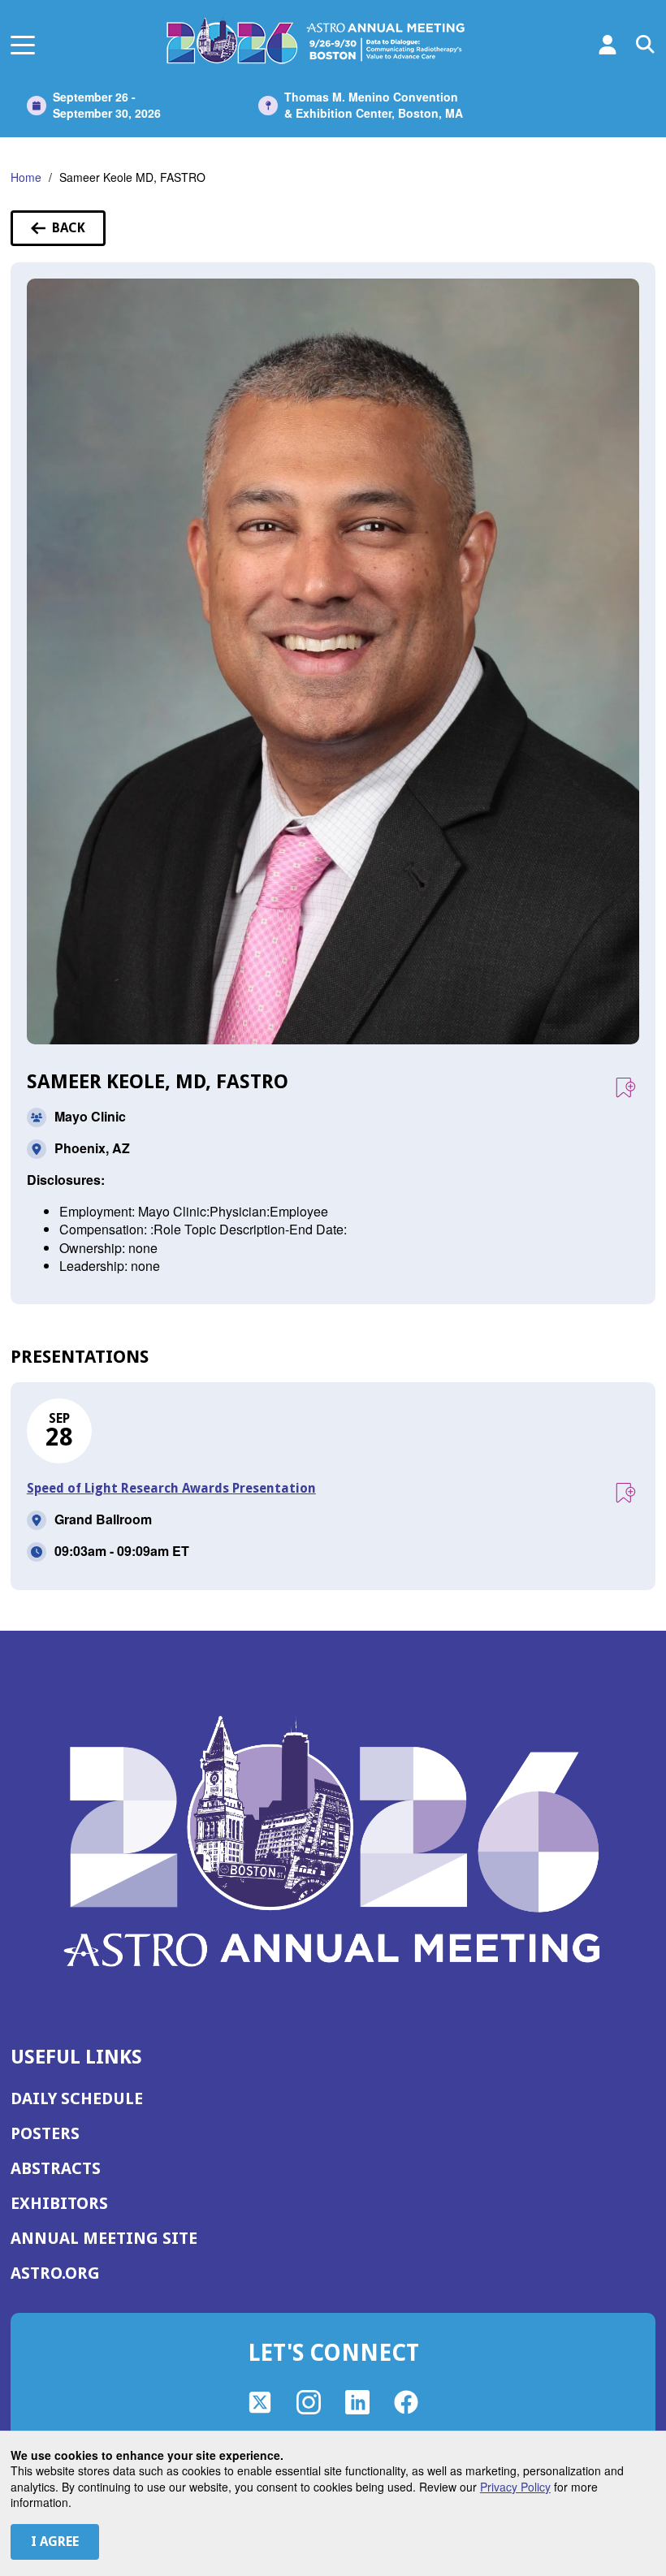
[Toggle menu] (23, 45)
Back (79, 233)
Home (26, 177)
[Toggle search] (646, 45)
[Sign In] (608, 45)
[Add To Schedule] (625, 1088)
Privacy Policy (515, 2487)
